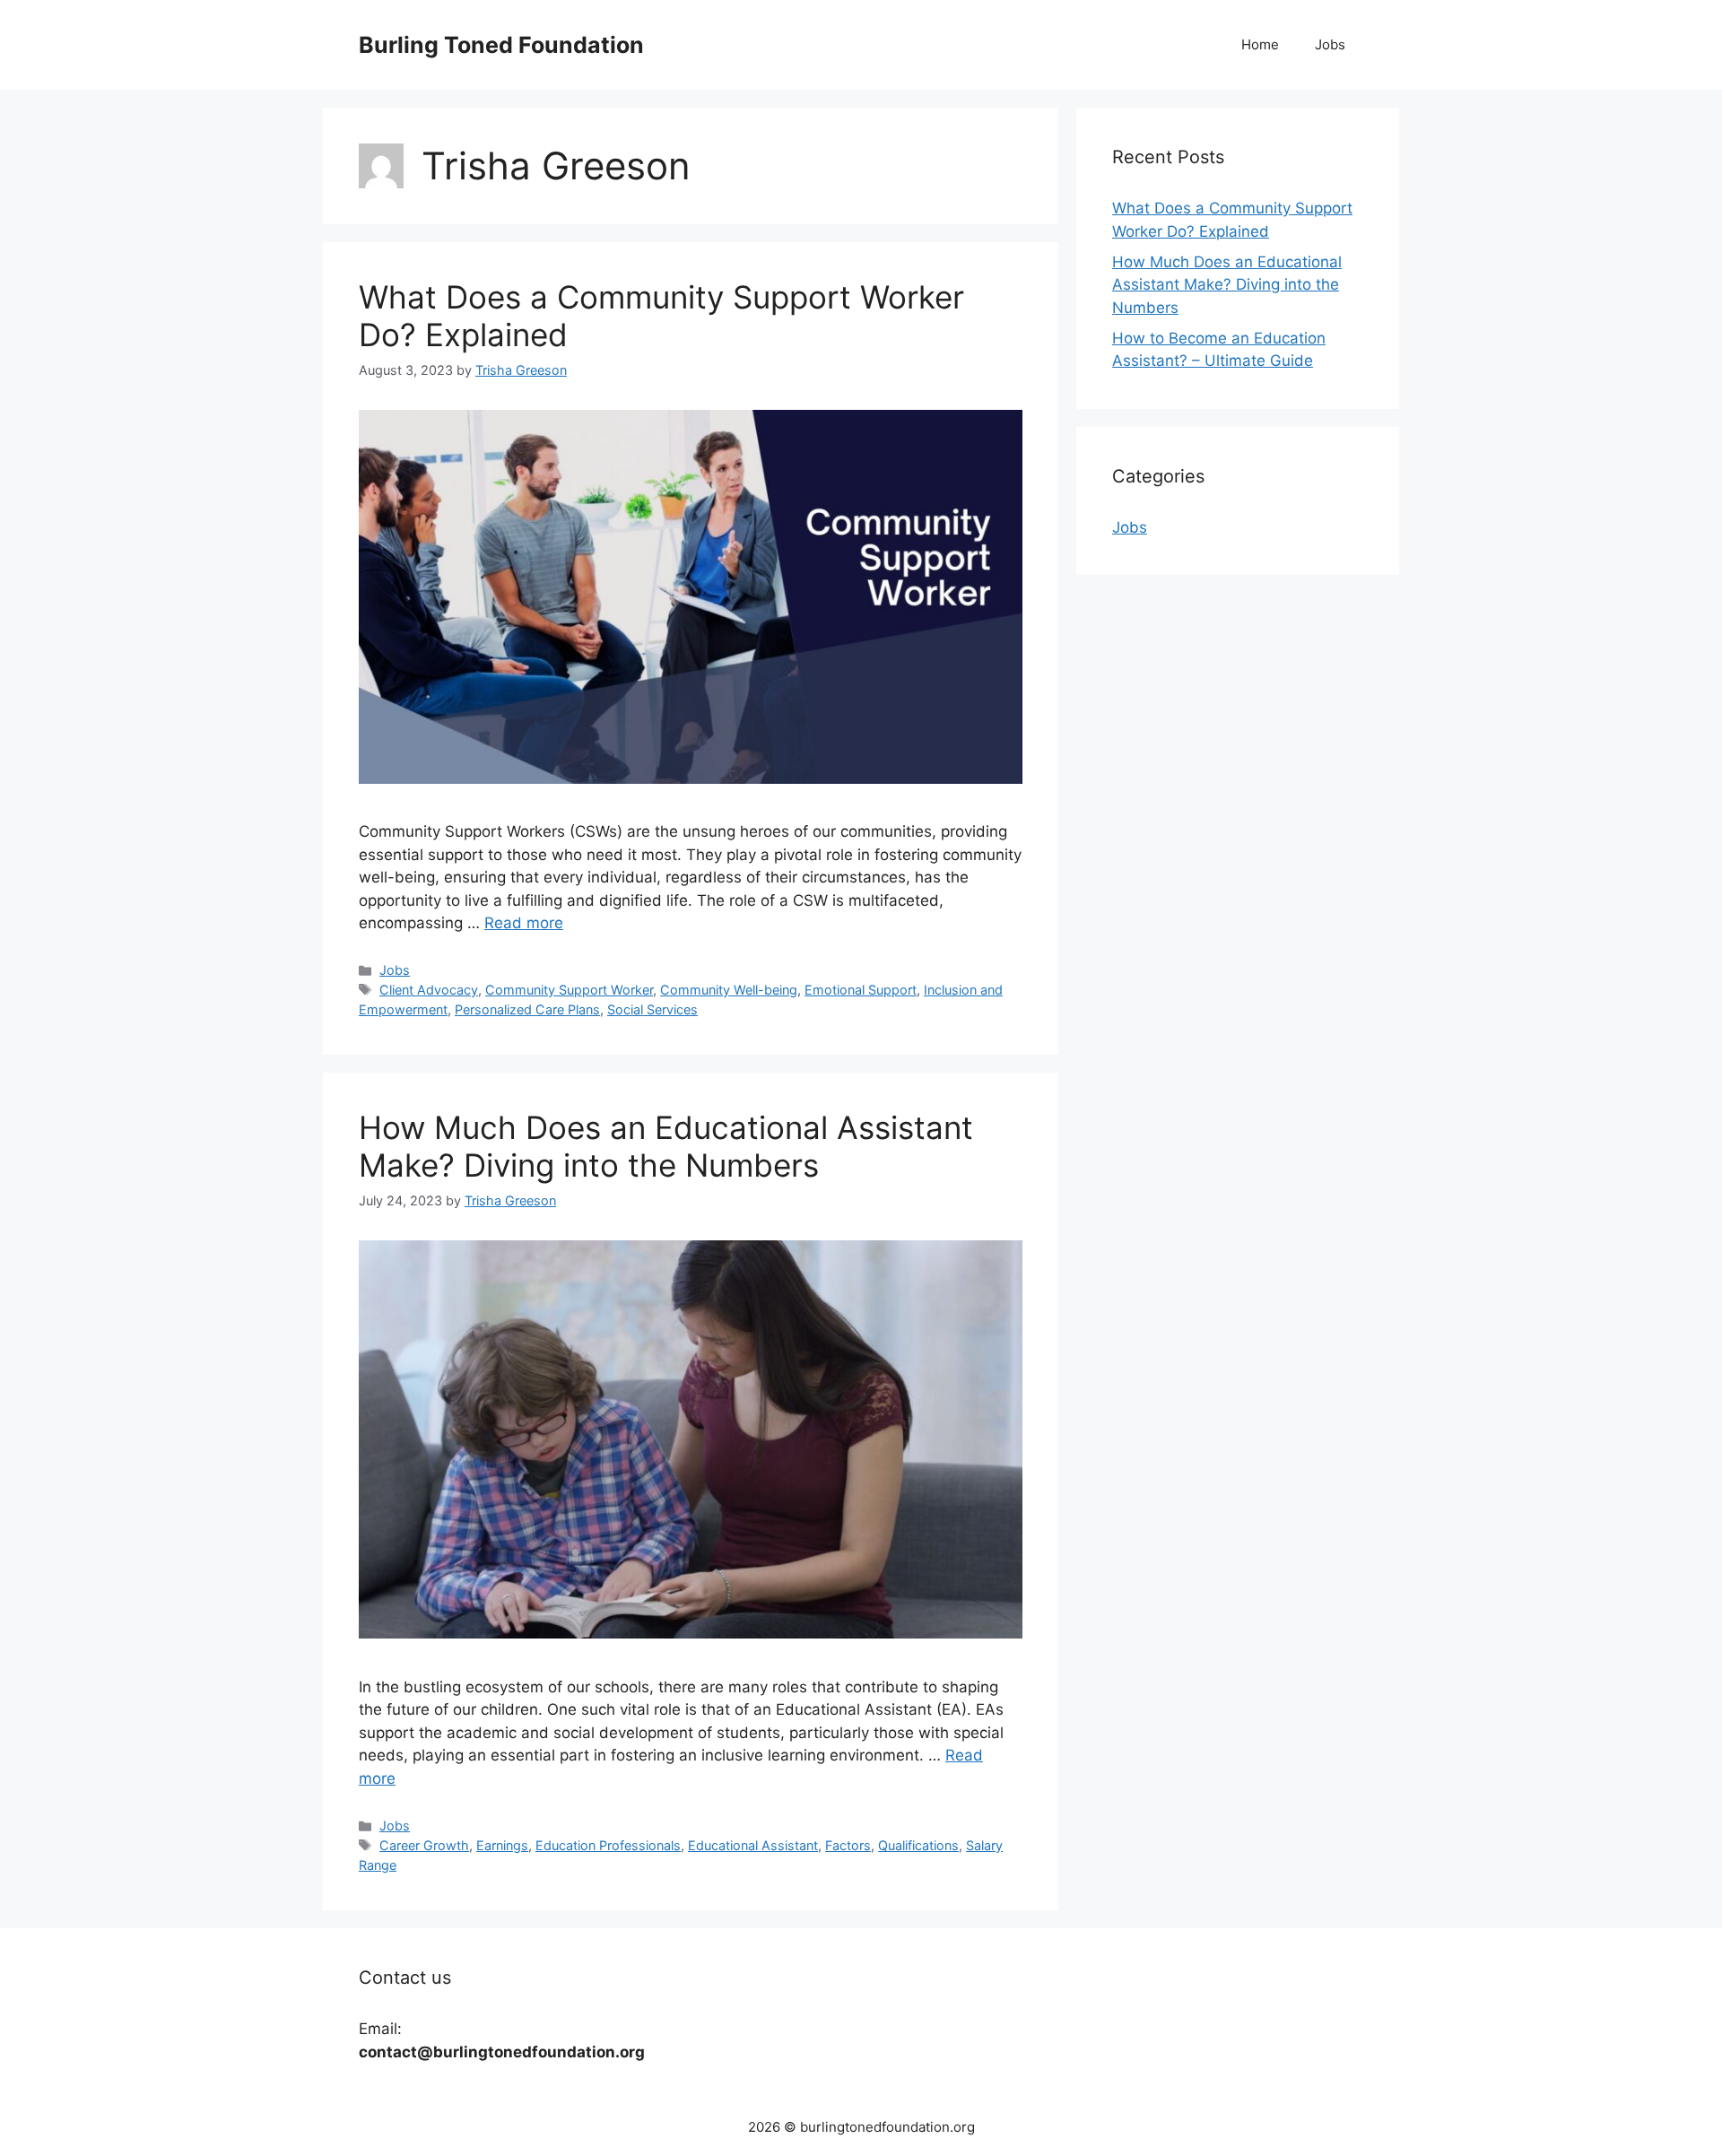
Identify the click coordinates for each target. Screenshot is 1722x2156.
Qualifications (918, 1845)
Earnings (502, 1845)
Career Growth (424, 1845)
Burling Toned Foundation (501, 45)
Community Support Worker (569, 990)
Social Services (652, 1009)
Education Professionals (608, 1845)
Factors (848, 1845)
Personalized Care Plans (527, 1009)
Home (1260, 44)
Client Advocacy (429, 990)
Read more (524, 923)
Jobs (1330, 44)
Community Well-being (729, 990)
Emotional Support (861, 990)
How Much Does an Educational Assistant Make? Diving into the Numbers (666, 1146)
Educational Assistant (753, 1845)
